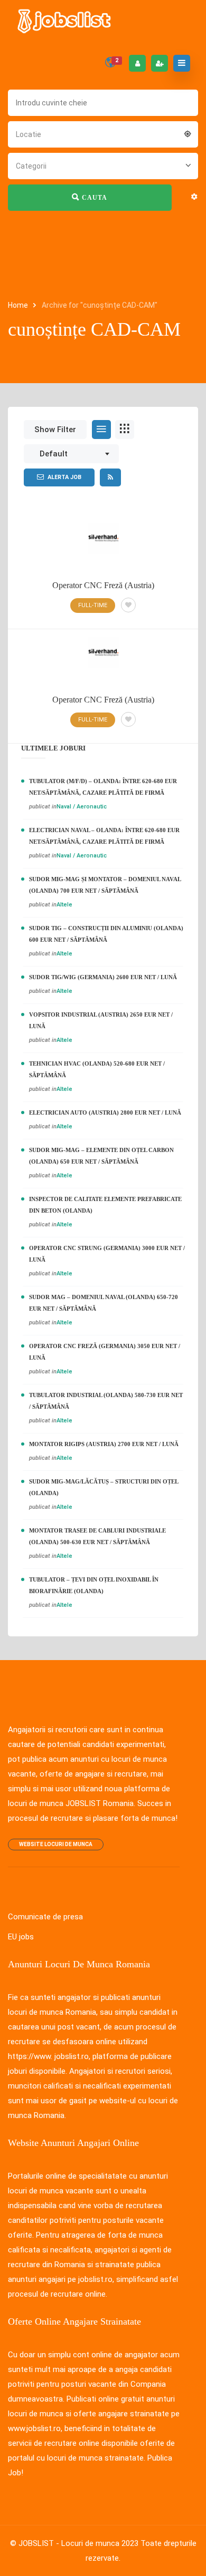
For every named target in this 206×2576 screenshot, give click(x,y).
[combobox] (103, 133)
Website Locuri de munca (56, 1844)
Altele (64, 905)
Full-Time (93, 720)
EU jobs (21, 1937)
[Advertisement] (103, 543)
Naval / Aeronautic (82, 807)
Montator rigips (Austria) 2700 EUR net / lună (104, 1444)
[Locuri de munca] (65, 21)
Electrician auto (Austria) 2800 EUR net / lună (105, 1113)
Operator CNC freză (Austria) (103, 700)
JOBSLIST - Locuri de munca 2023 (78, 2543)
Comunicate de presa (45, 1917)
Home (19, 305)
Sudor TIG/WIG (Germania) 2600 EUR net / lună (103, 977)
